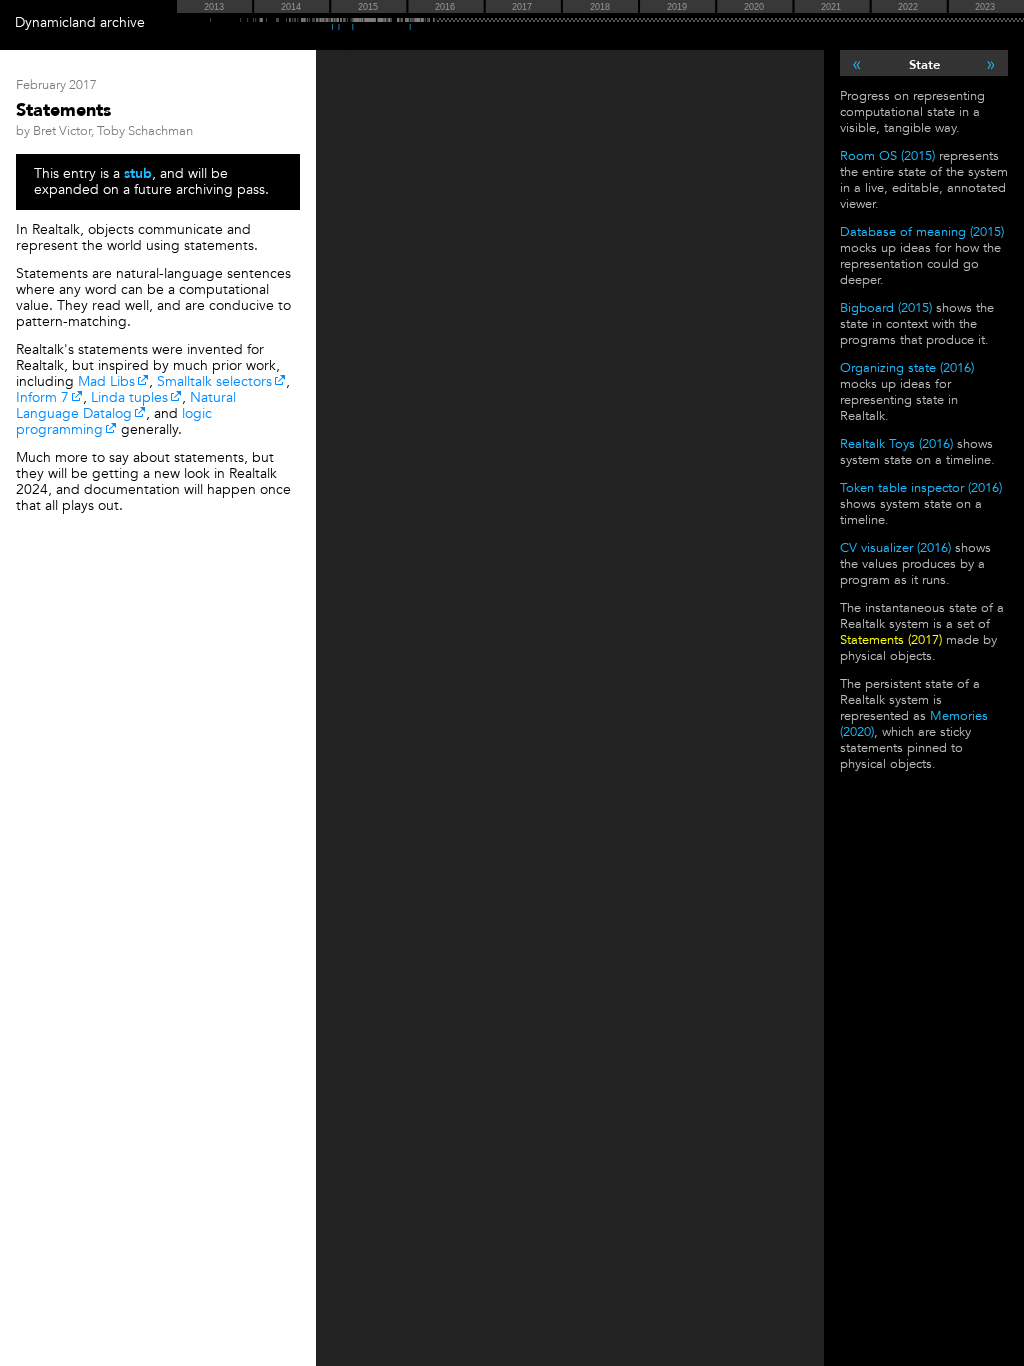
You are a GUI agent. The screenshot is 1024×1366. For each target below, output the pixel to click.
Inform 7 (42, 397)
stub (138, 173)
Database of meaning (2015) (922, 232)
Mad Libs (106, 381)
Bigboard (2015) (886, 308)
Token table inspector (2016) (921, 488)
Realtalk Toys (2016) (896, 444)
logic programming (114, 421)
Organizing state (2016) (907, 368)
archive (122, 22)
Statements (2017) (891, 640)
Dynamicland (55, 22)
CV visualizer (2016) (895, 548)
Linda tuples (129, 397)
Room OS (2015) (887, 156)
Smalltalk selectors (214, 381)
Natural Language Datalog (126, 405)
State (924, 65)
